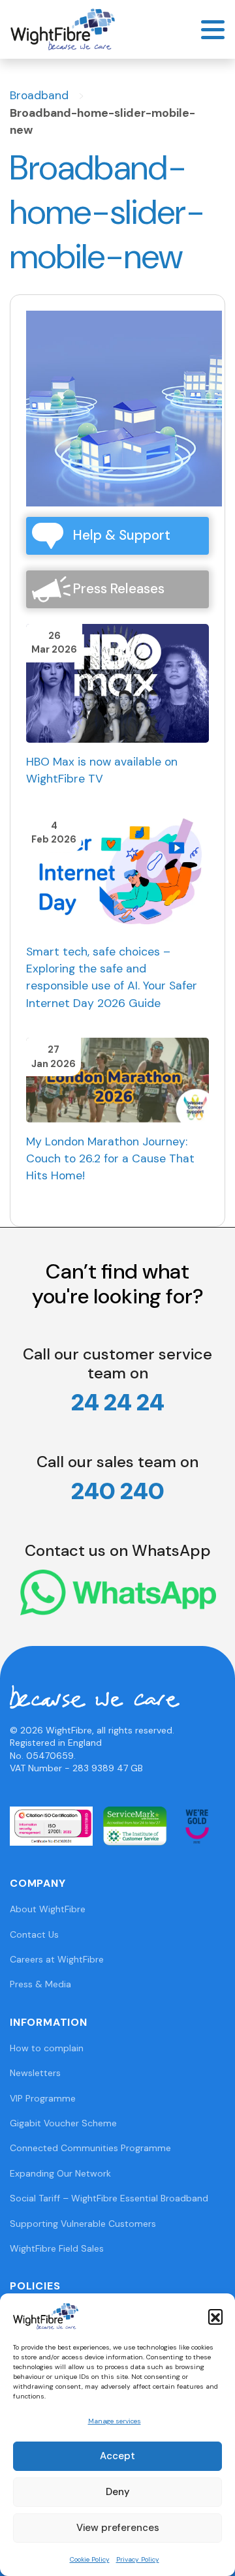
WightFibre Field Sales (57, 2248)
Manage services (115, 2421)
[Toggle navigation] (213, 30)
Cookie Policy (90, 2559)
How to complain (47, 2048)
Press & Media (40, 1984)
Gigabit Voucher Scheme (63, 2123)
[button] (215, 2316)
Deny (118, 2492)
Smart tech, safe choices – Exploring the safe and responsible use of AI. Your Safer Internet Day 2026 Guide (112, 977)
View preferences (118, 2528)
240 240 (118, 1491)
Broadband (39, 95)
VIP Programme (43, 2098)
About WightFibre (48, 1909)
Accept (117, 2456)
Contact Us (34, 1934)
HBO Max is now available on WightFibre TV (102, 770)
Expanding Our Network (60, 2173)
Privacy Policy (138, 2559)
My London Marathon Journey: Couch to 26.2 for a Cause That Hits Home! (110, 1159)
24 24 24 (118, 1402)
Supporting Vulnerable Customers (83, 2224)
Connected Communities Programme (90, 2148)
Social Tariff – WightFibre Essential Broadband (109, 2198)
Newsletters (35, 2073)
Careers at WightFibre (57, 1959)
